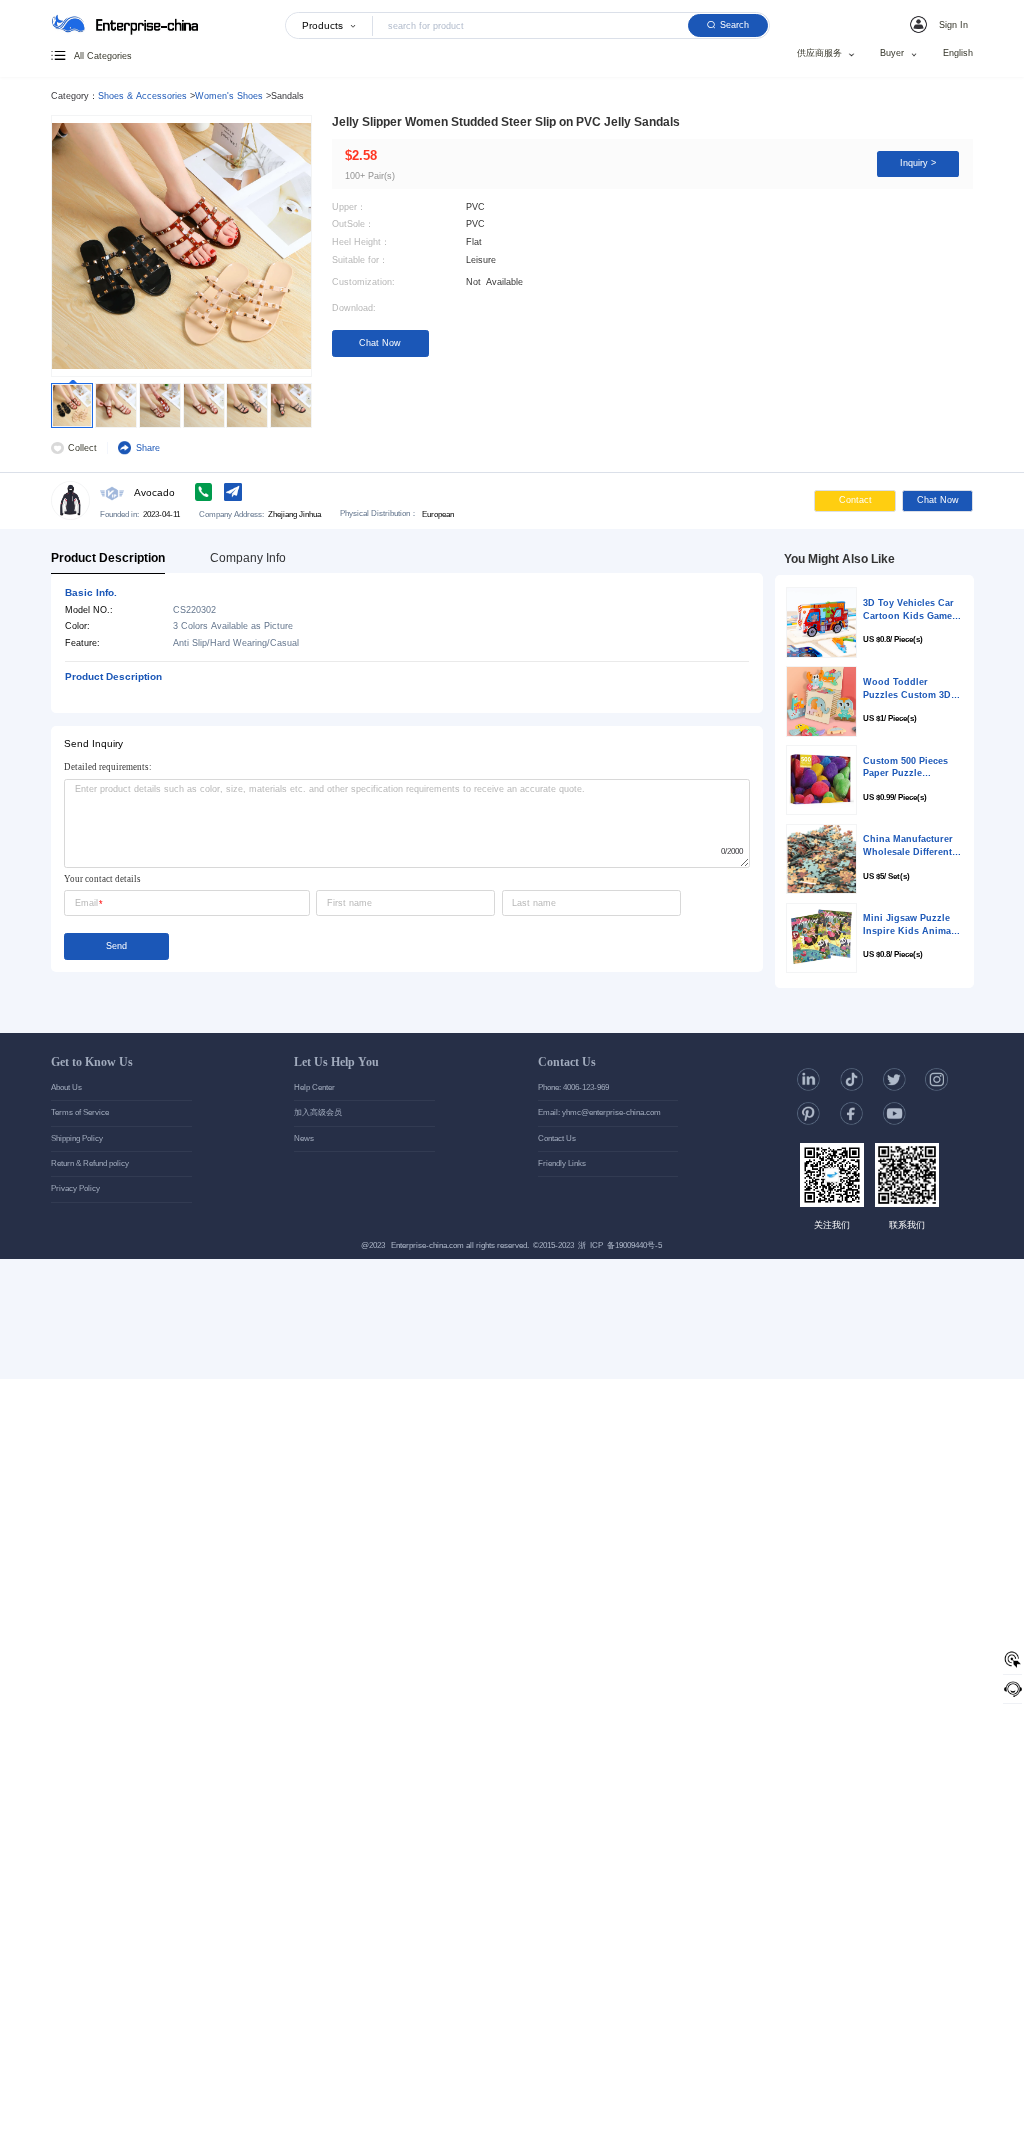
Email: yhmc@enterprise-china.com (599, 1112)
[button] (941, 24)
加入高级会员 (318, 1112)
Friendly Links (562, 1163)
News (304, 1138)
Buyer (892, 54)
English (958, 53)
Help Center (314, 1087)
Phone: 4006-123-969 (573, 1087)
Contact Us (567, 1062)
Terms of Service (80, 1112)
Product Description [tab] (108, 558)
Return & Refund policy (90, 1163)
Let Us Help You (336, 1062)
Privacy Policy (75, 1188)
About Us (66, 1087)
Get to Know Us (92, 1062)
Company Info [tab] (248, 558)
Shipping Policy (77, 1138)
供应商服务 (819, 54)
